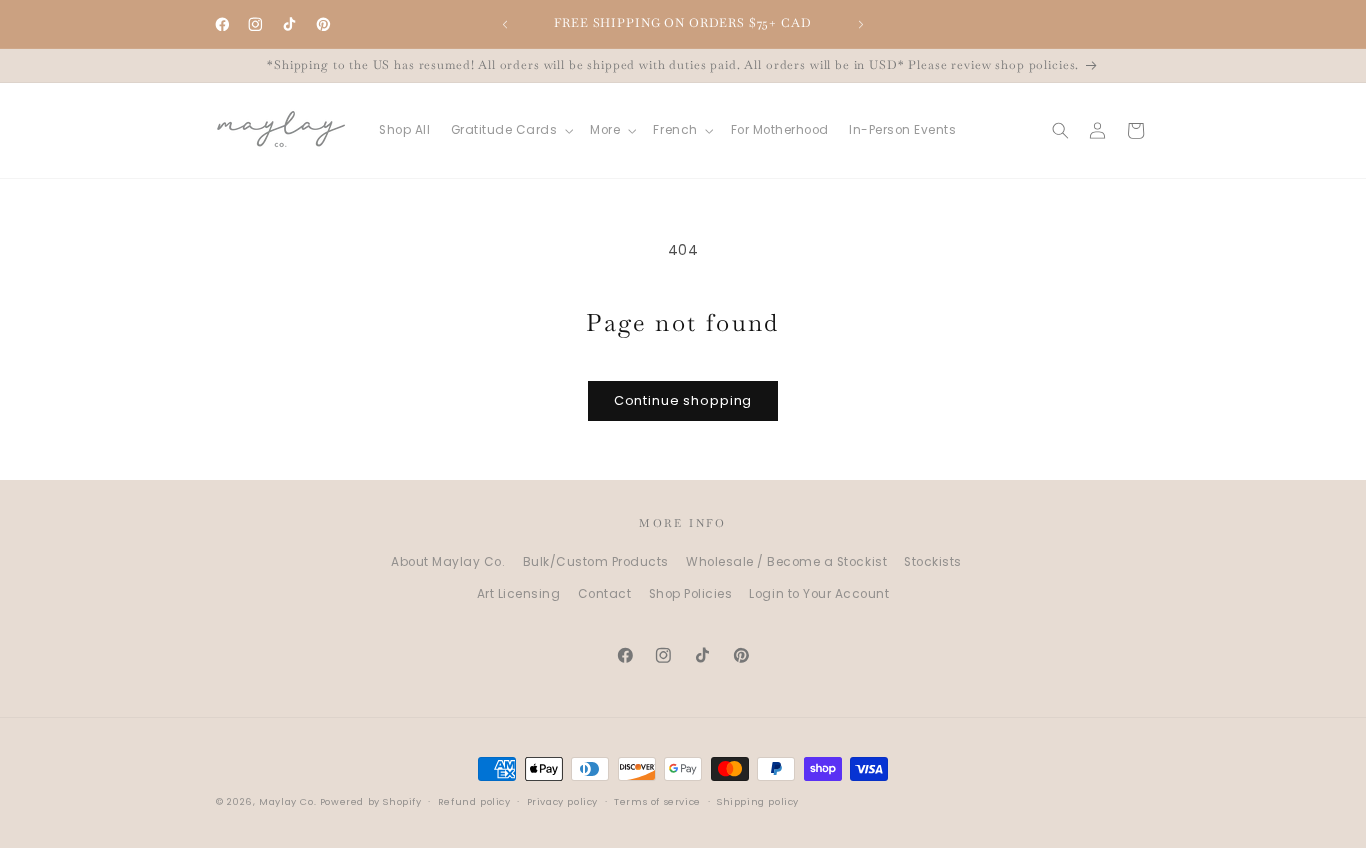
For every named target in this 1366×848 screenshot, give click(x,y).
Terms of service (657, 802)
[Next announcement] (861, 24)
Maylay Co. (287, 801)
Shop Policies (691, 594)
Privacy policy (562, 802)
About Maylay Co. (448, 563)
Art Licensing (519, 594)
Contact (605, 594)
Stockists (933, 563)
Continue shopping (683, 400)
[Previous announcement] (505, 24)
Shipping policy (758, 802)
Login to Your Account (819, 594)
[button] (510, 130)
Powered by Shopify (371, 801)
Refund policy (474, 802)
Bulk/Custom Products (596, 563)
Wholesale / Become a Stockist (786, 563)
